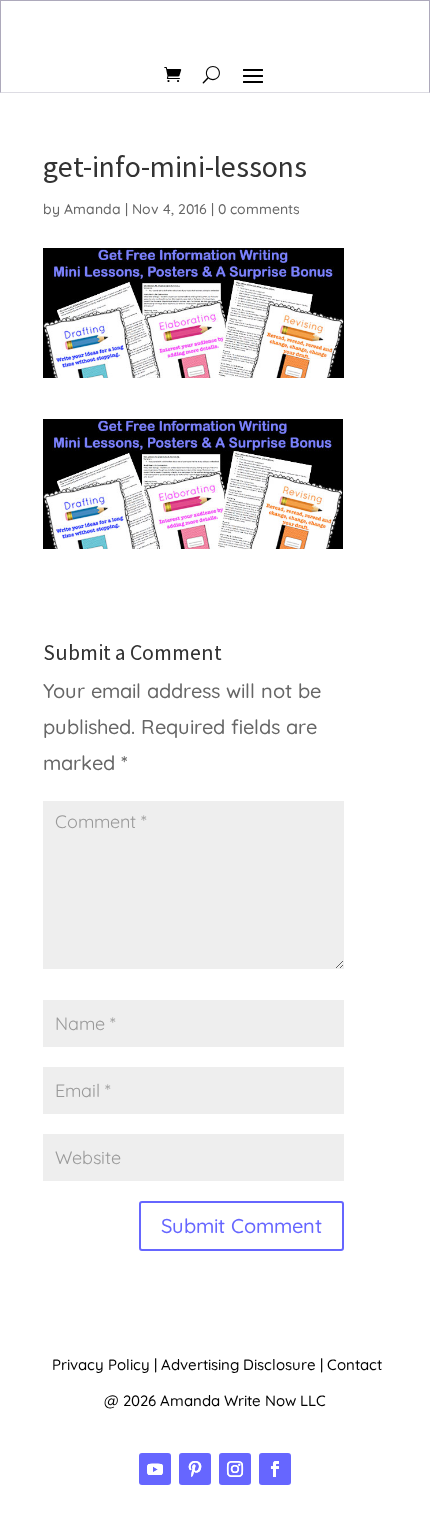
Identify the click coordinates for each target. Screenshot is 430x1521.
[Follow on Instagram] (235, 1469)
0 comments (259, 209)
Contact (354, 1364)
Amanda (92, 209)
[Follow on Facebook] (275, 1469)
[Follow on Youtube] (155, 1469)
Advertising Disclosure (238, 1364)
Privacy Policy (101, 1364)
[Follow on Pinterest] (195, 1469)
